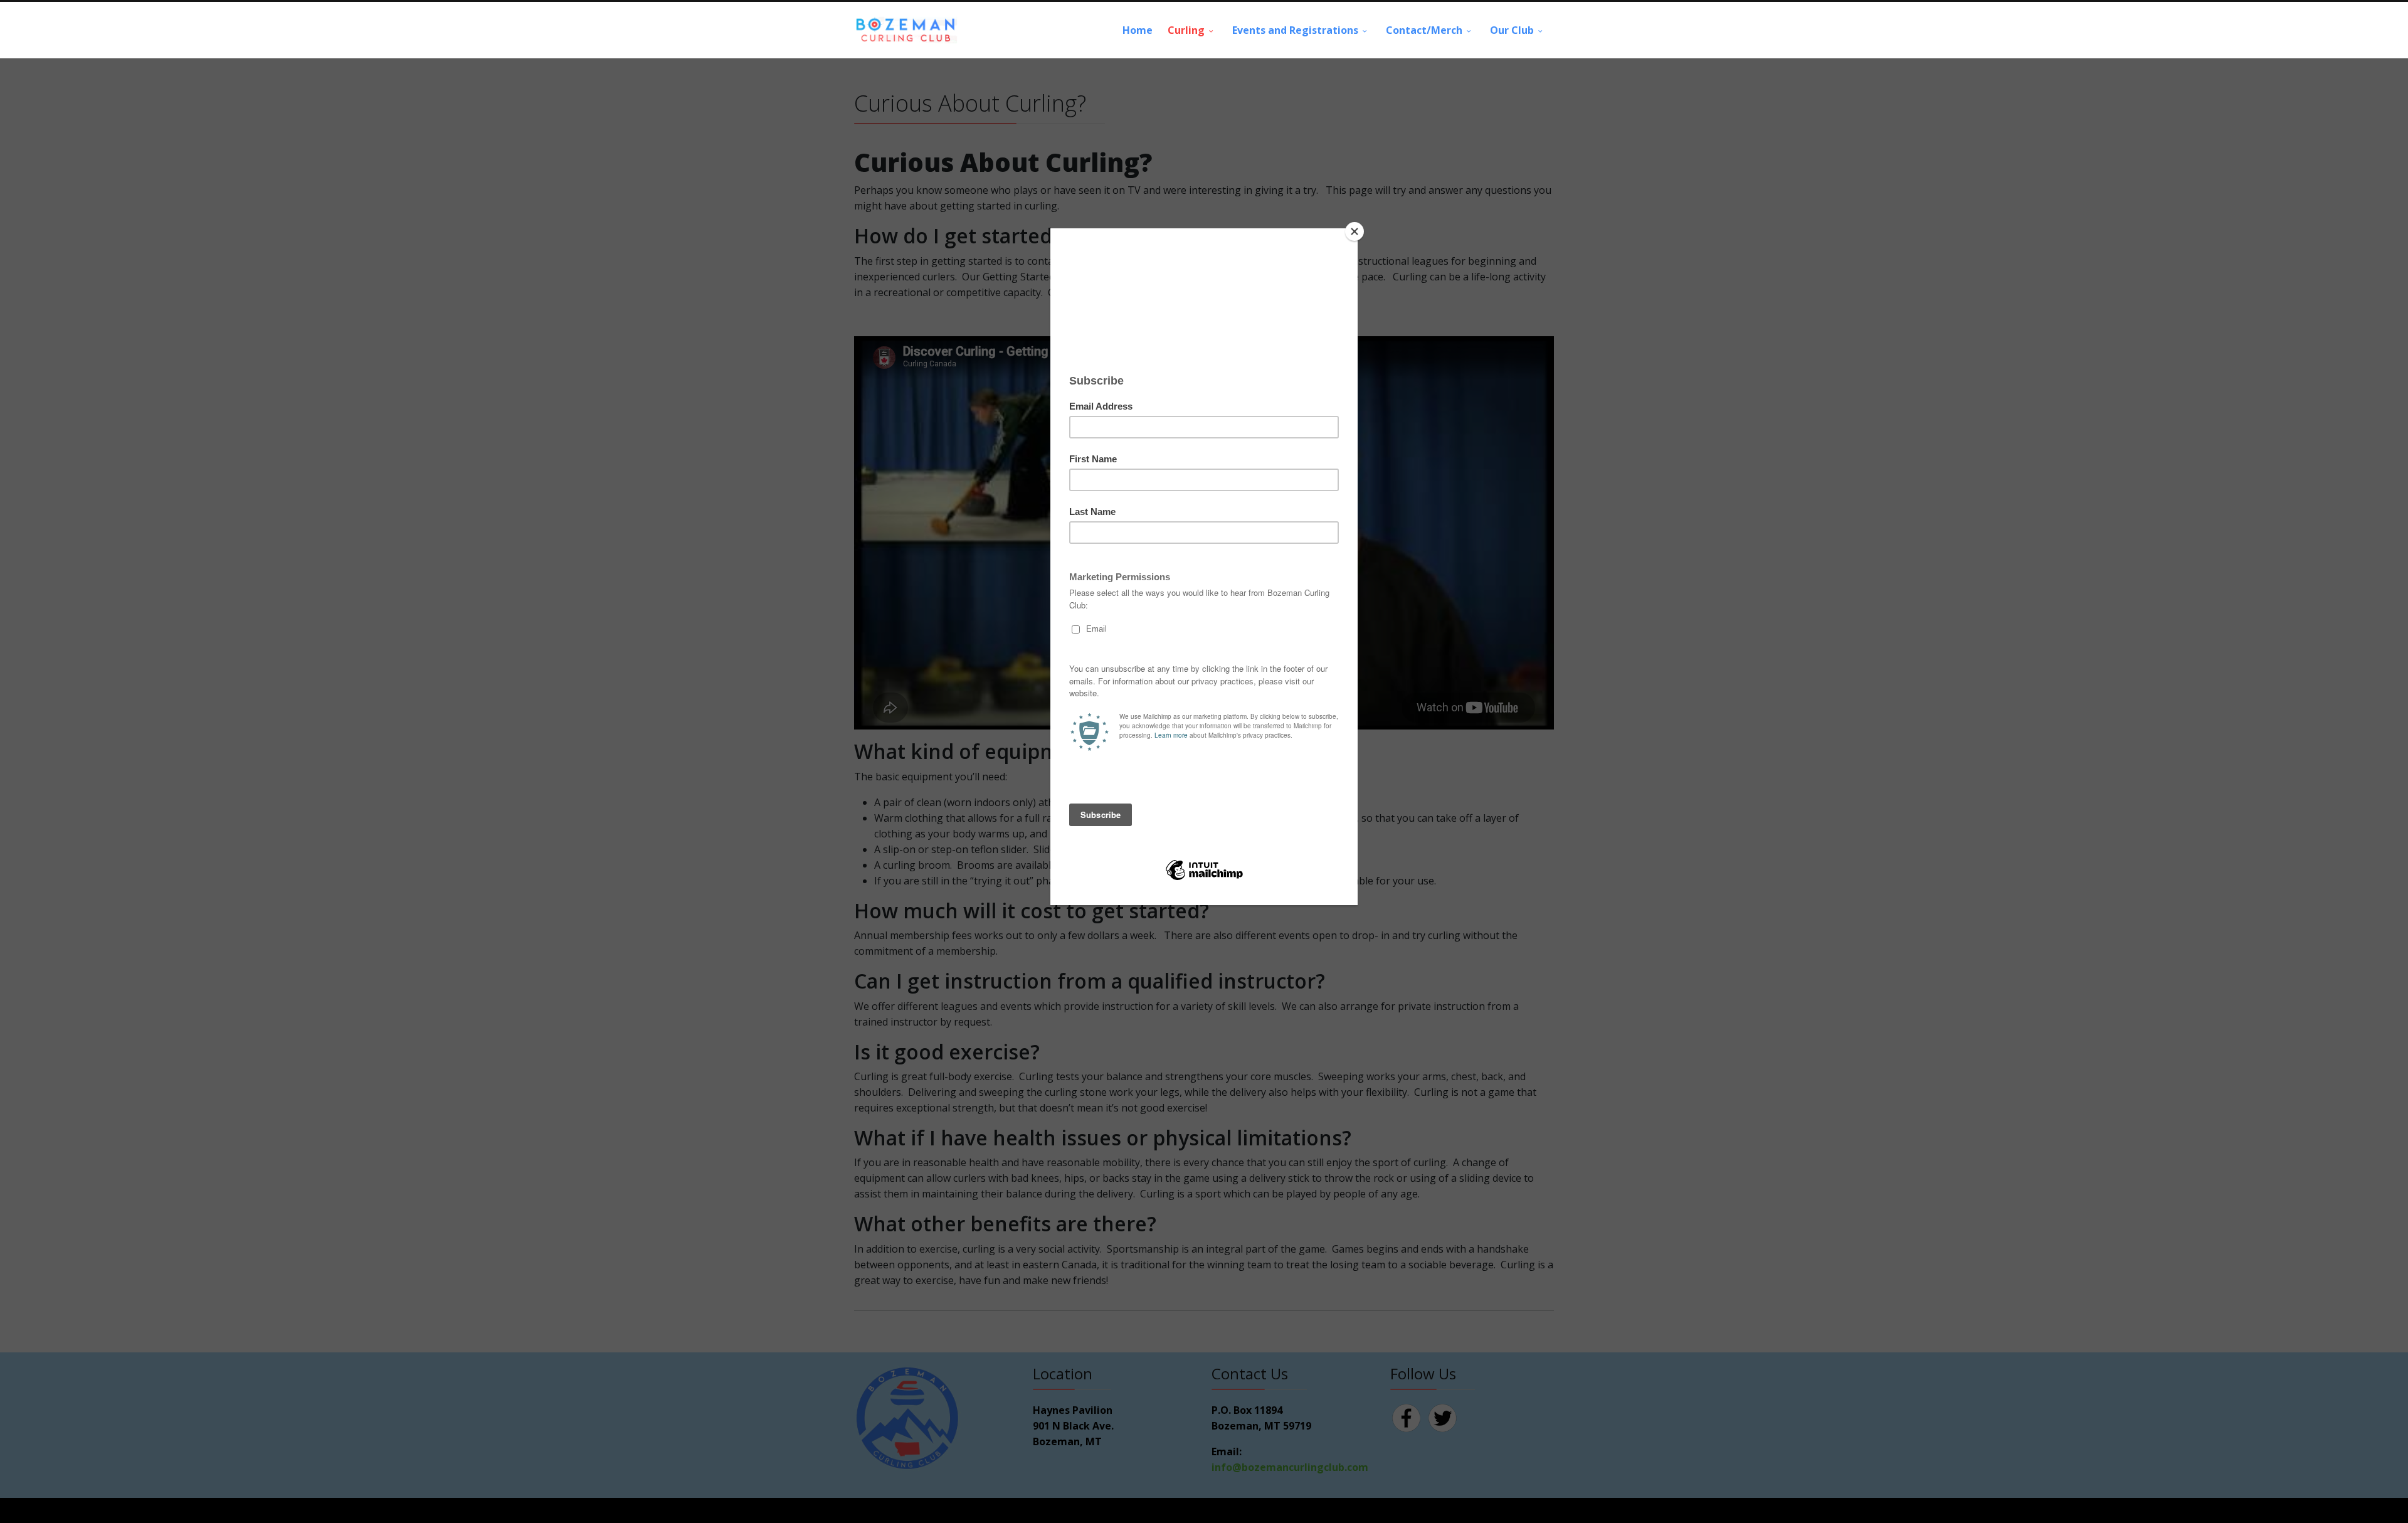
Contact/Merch (1424, 30)
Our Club (1512, 30)
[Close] (1354, 231)
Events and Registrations (1295, 30)
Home (1138, 30)
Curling (1186, 30)
